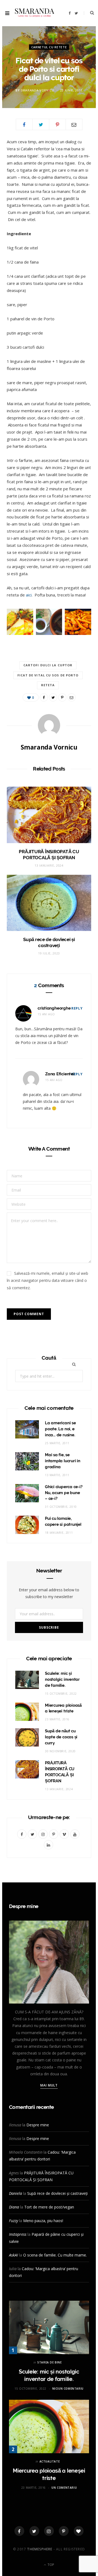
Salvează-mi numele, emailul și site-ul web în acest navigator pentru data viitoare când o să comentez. (48, 1280)
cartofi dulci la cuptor (48, 665)
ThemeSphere (40, 2549)
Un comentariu (64, 2488)
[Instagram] (49, 2531)
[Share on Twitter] (41, 124)
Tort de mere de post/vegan (49, 2207)
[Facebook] (19, 2531)
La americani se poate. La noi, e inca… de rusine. (60, 1429)
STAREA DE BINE (49, 2362)
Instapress (18, 2234)
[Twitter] (34, 2531)
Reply (77, 1008)
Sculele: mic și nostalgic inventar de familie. (62, 1679)
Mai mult (49, 2085)
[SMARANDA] (35, 13)
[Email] (74, 124)
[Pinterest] (57, 124)
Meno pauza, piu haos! (43, 2221)
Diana (14, 2207)
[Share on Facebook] (24, 124)
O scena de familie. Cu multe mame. (55, 2255)
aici (29, 595)
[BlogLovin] (79, 2531)
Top (50, 2565)
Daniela (16, 2193)
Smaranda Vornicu (37, 90)
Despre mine (38, 2125)
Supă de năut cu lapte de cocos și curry (61, 1737)
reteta (48, 685)
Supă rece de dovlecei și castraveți (57, 2193)
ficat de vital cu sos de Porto (48, 675)
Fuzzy (13, 2221)
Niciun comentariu (68, 2389)
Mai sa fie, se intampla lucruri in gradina (63, 1461)
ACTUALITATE (50, 2461)
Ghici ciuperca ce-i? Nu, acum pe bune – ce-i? (64, 1493)
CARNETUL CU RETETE (49, 47)
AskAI (13, 2255)
